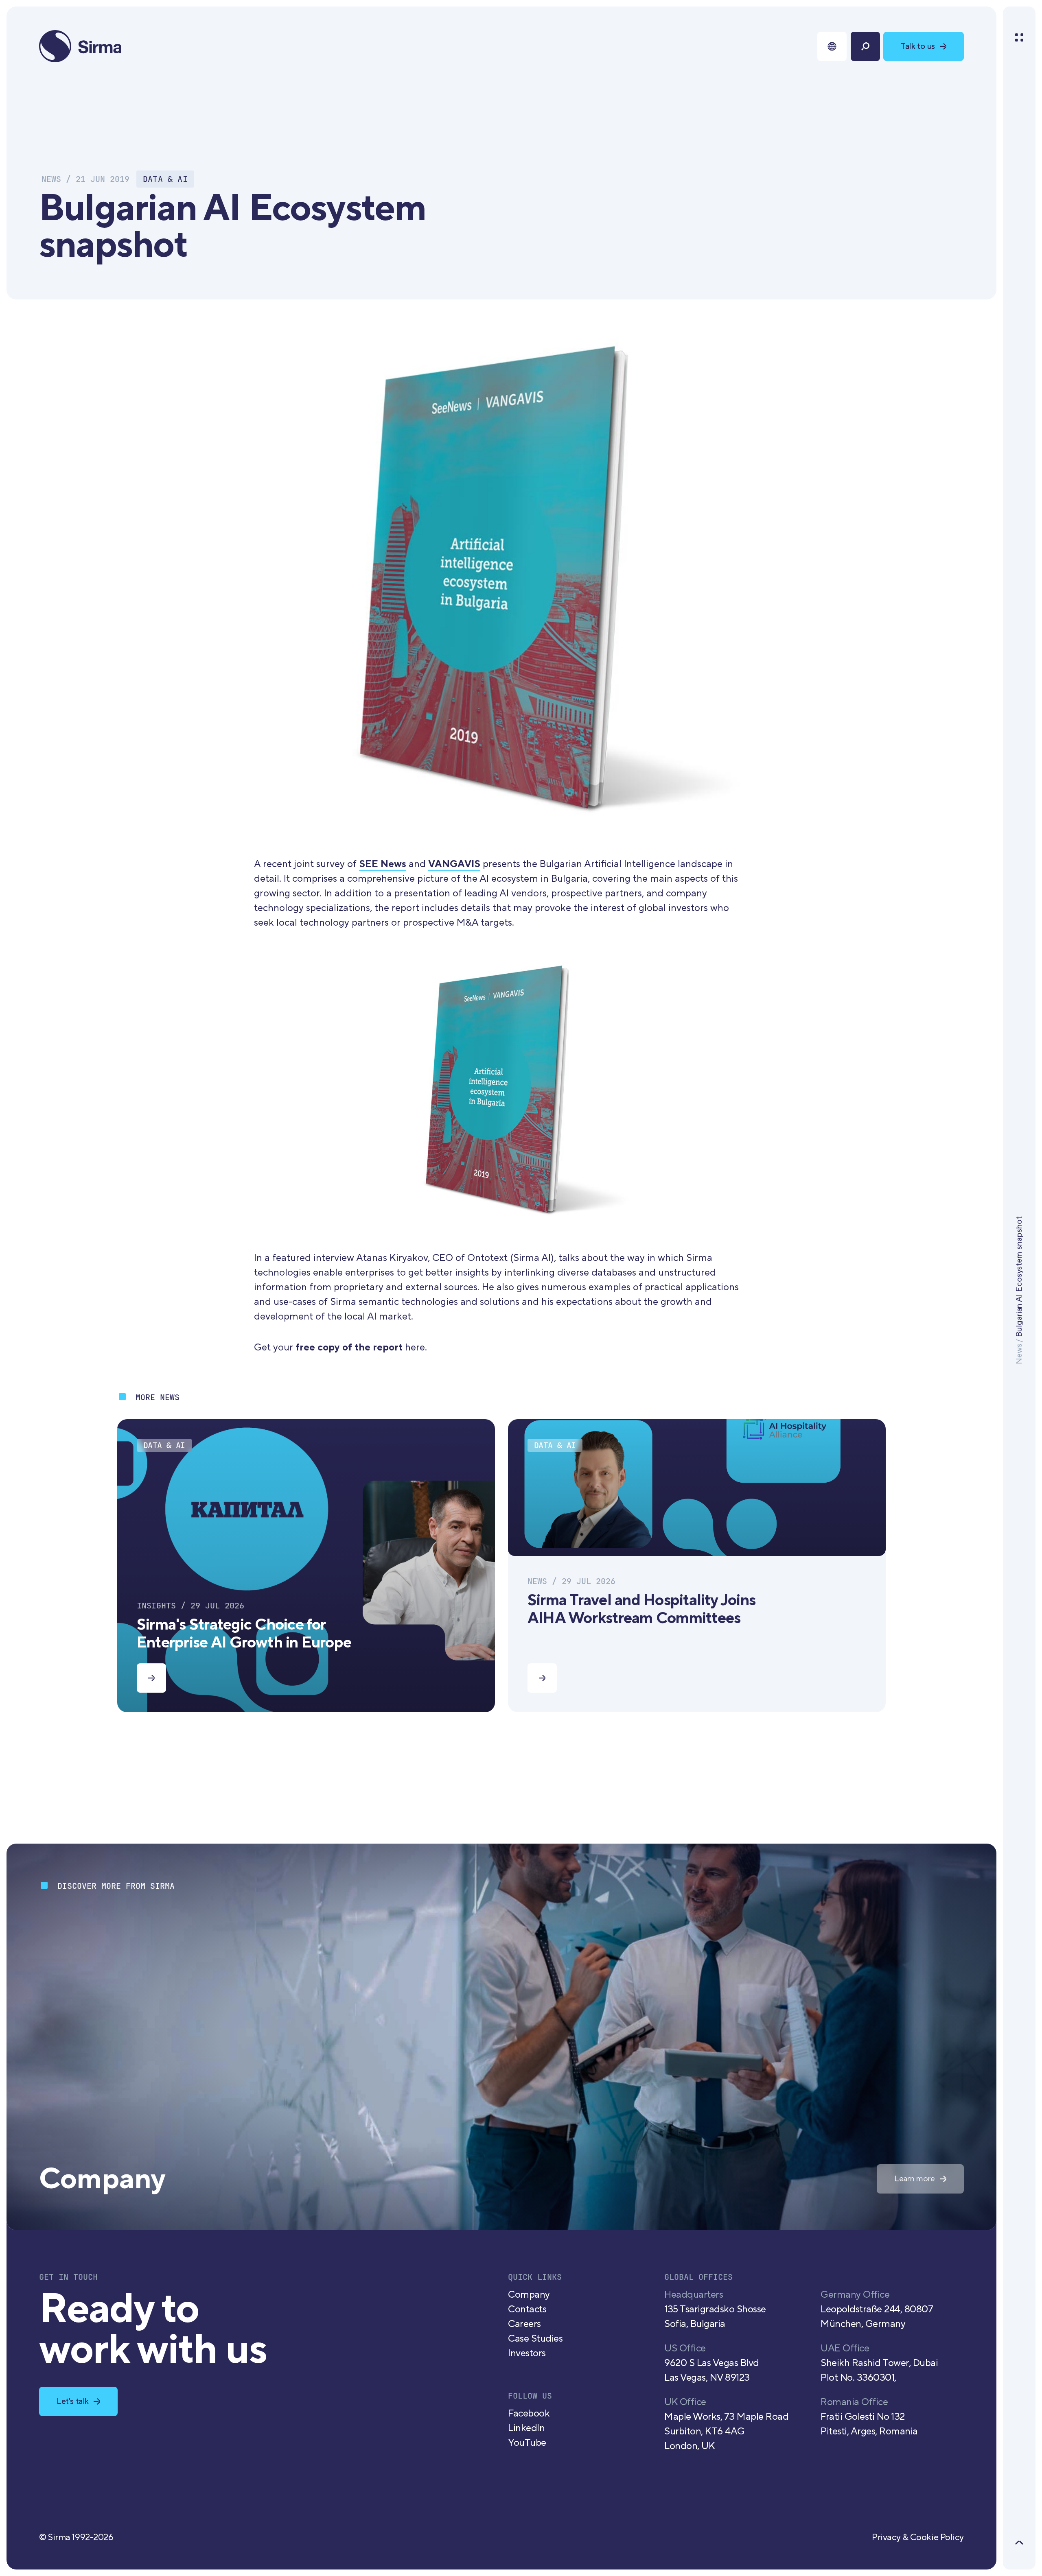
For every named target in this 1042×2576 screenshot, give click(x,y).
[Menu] (1019, 37)
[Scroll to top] (1019, 2543)
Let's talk (73, 2401)
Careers (524, 2324)
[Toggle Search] (865, 46)
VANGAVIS (454, 864)
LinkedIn (526, 2428)
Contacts (527, 2309)
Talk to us (918, 46)
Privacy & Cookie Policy (918, 2537)
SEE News (383, 864)
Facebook (529, 2413)
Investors (527, 2353)
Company (529, 2295)
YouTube (527, 2443)
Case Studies (535, 2339)
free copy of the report (349, 1347)
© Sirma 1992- (76, 2537)
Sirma (81, 46)
